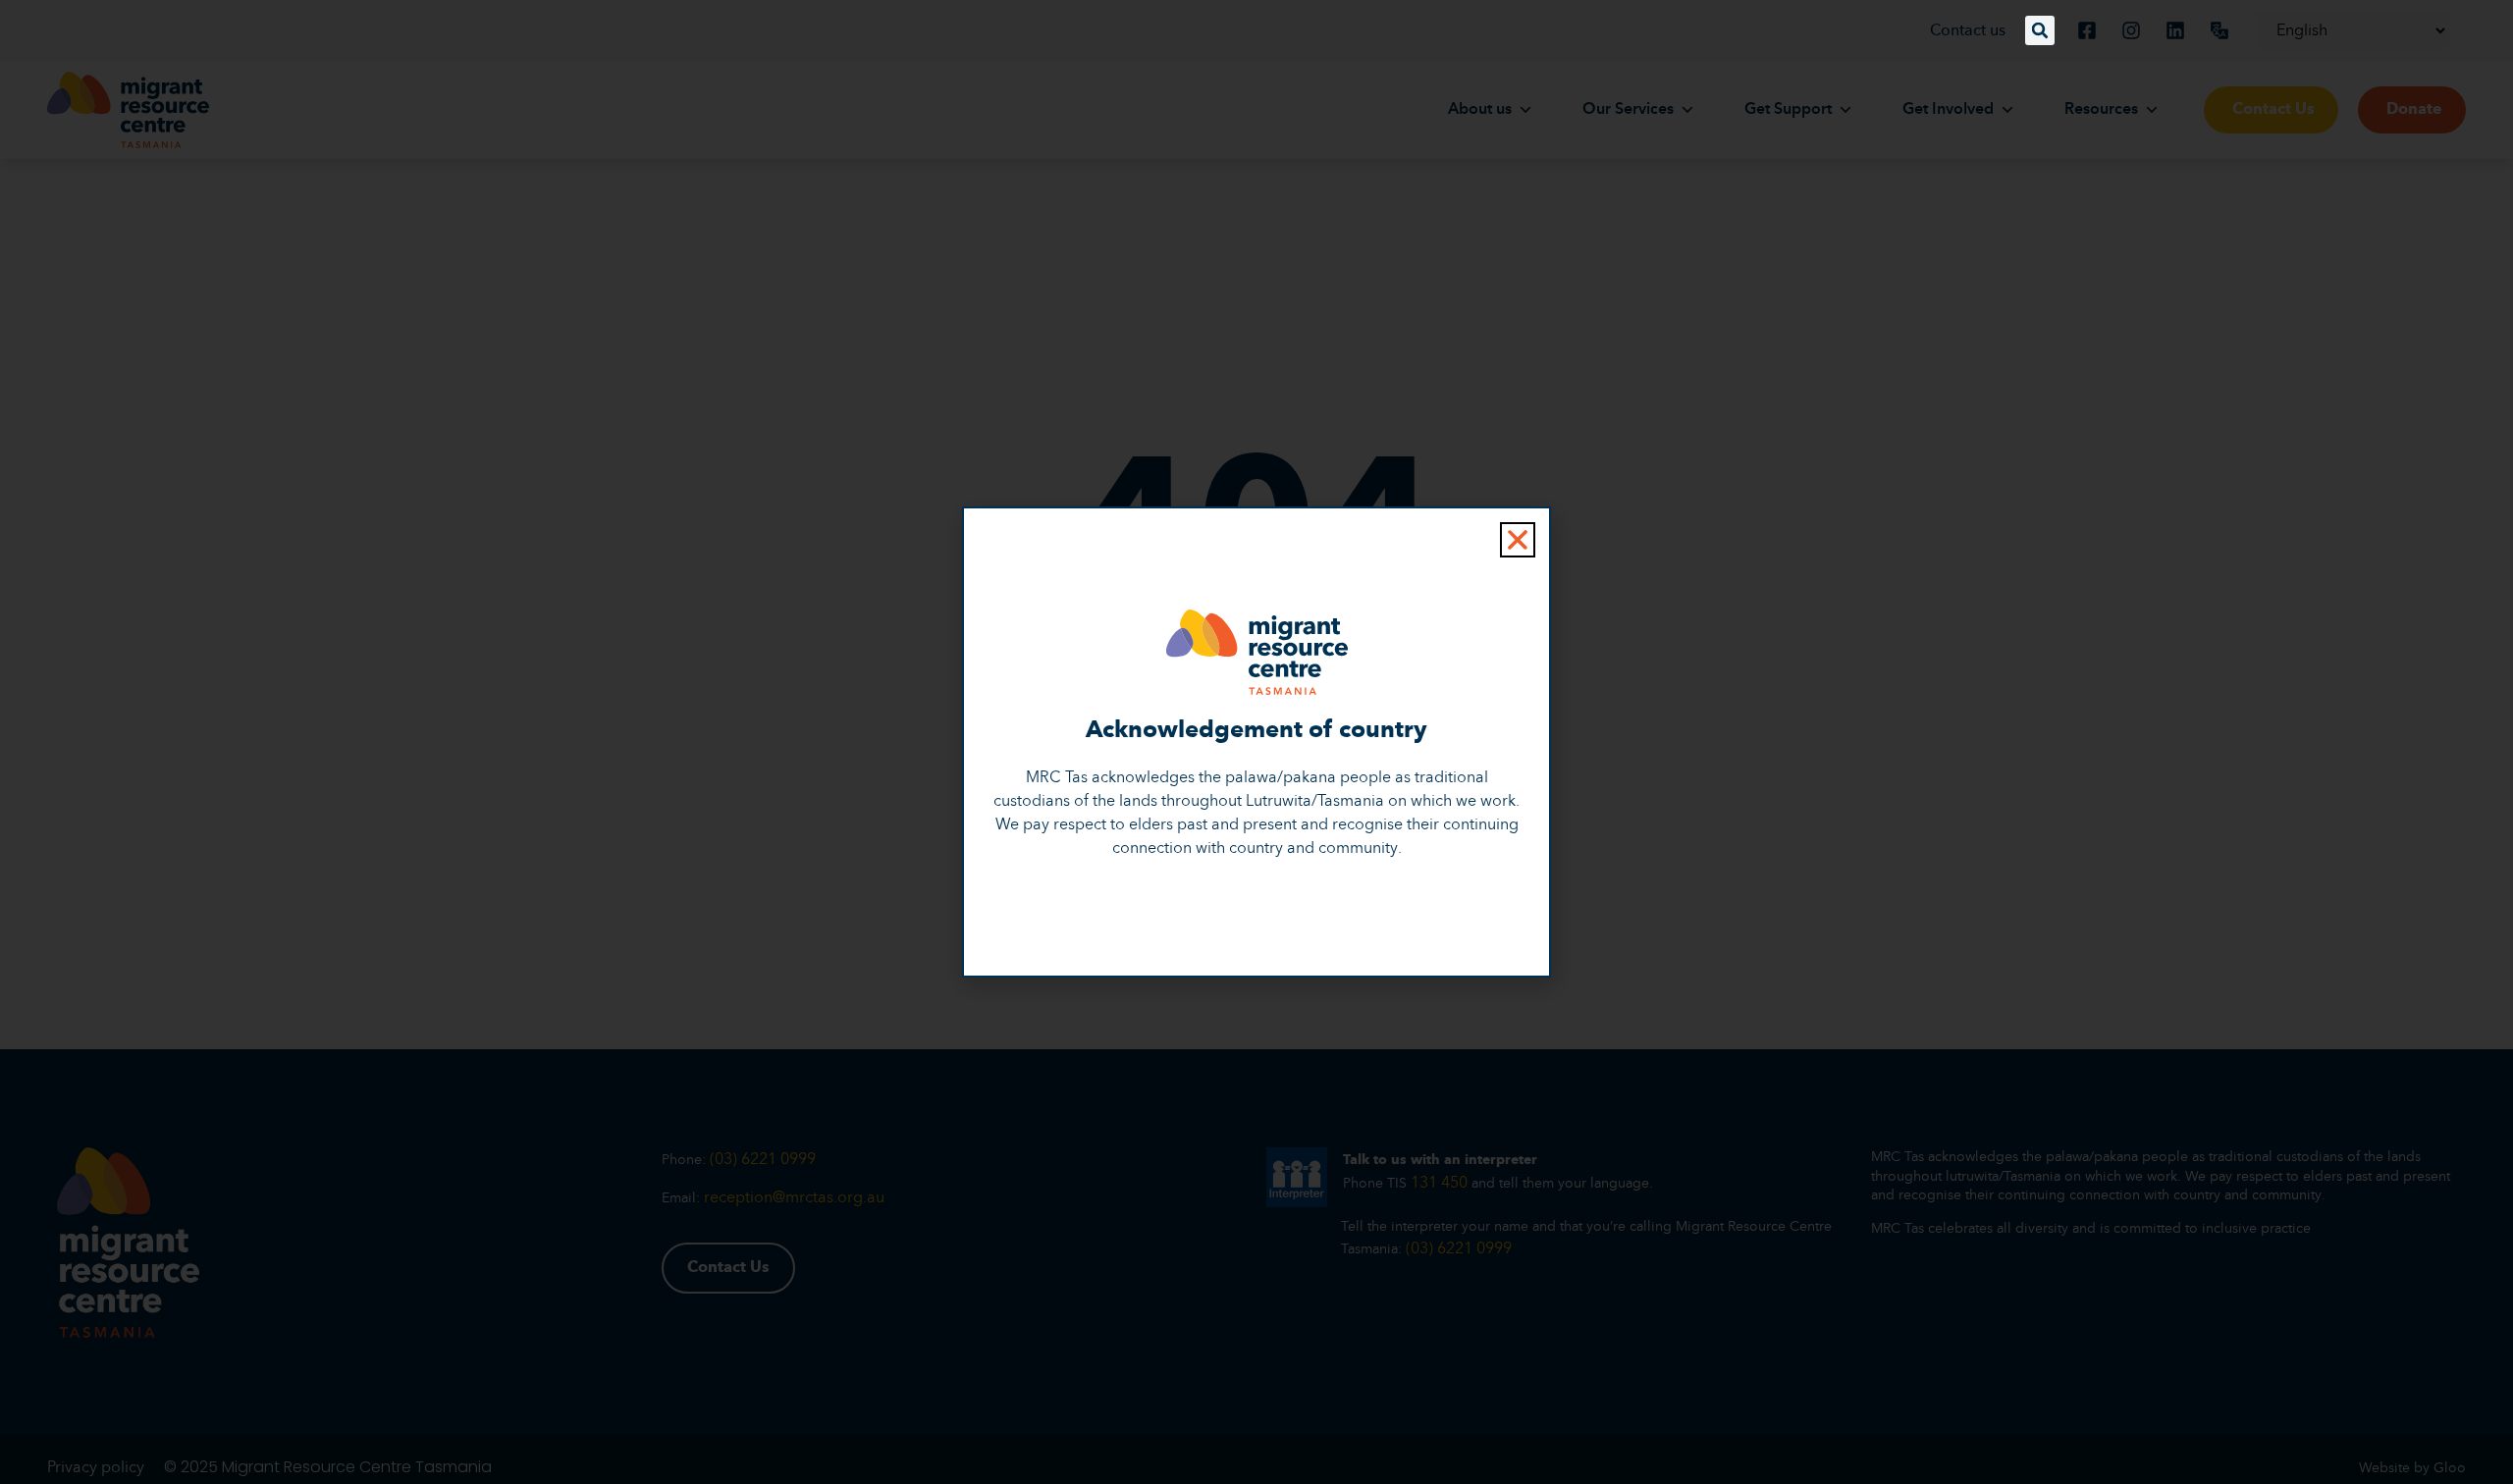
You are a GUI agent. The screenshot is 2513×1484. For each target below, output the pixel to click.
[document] (1256, 742)
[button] (2040, 30)
